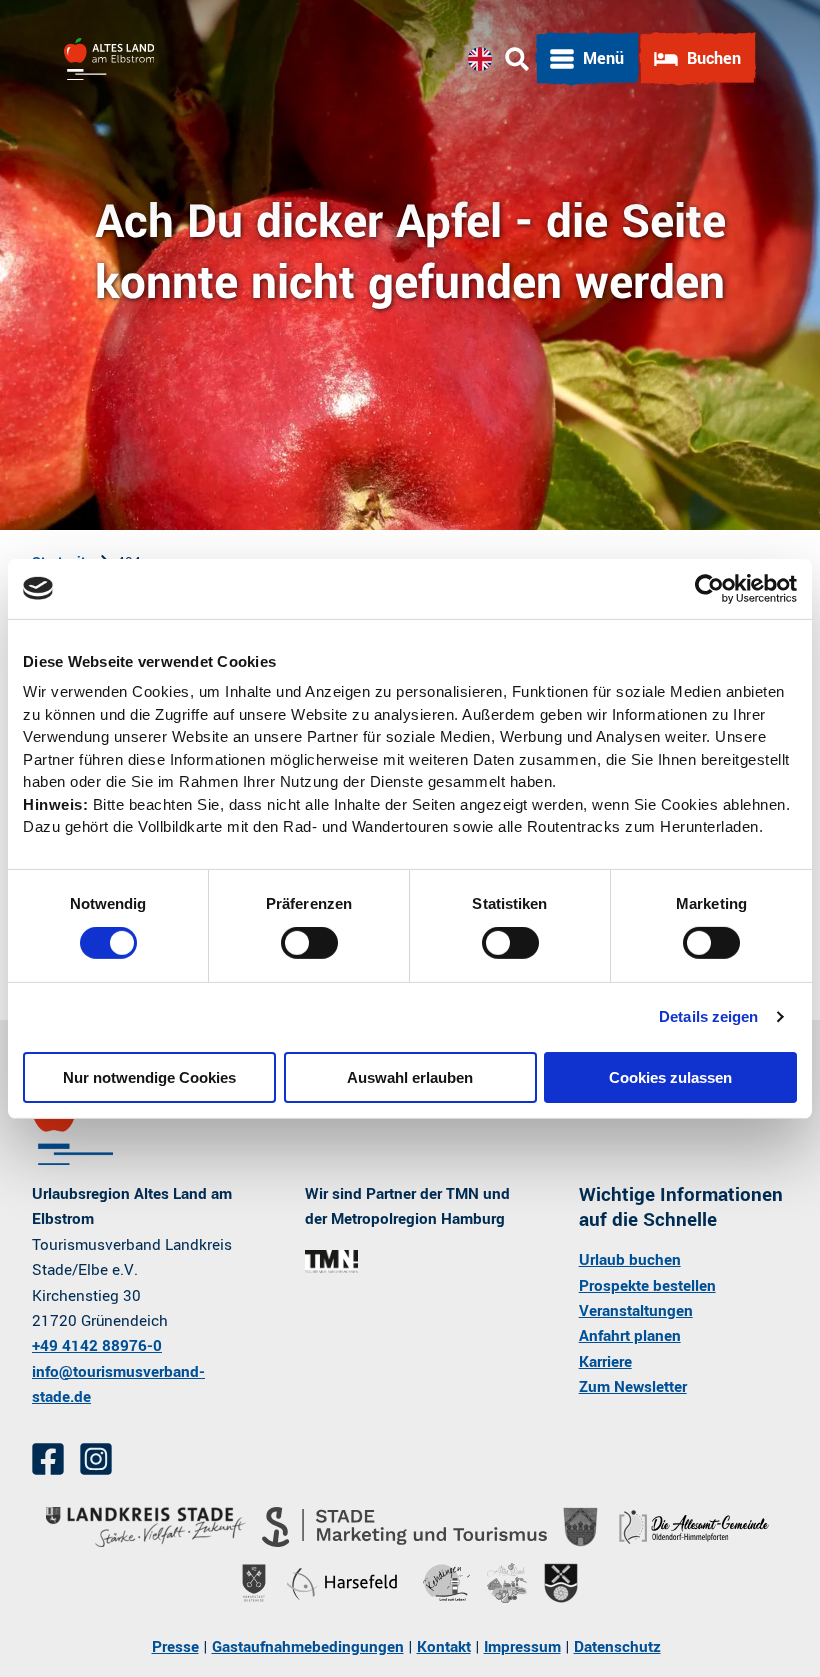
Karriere (605, 1362)
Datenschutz (617, 1647)
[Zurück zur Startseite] (109, 59)
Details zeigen (708, 1016)
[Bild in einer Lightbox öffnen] (331, 1262)
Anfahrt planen (630, 1336)
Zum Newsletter (633, 1387)
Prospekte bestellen (647, 1286)
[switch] (309, 943)
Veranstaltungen (636, 1311)
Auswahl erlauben (410, 1077)
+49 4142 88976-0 (97, 1346)
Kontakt (444, 1647)
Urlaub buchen (630, 1260)
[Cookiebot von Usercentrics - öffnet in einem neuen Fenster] (709, 588)
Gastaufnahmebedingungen (308, 1647)
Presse (175, 1647)
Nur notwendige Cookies (149, 1077)
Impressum (522, 1647)
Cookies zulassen (670, 1077)
